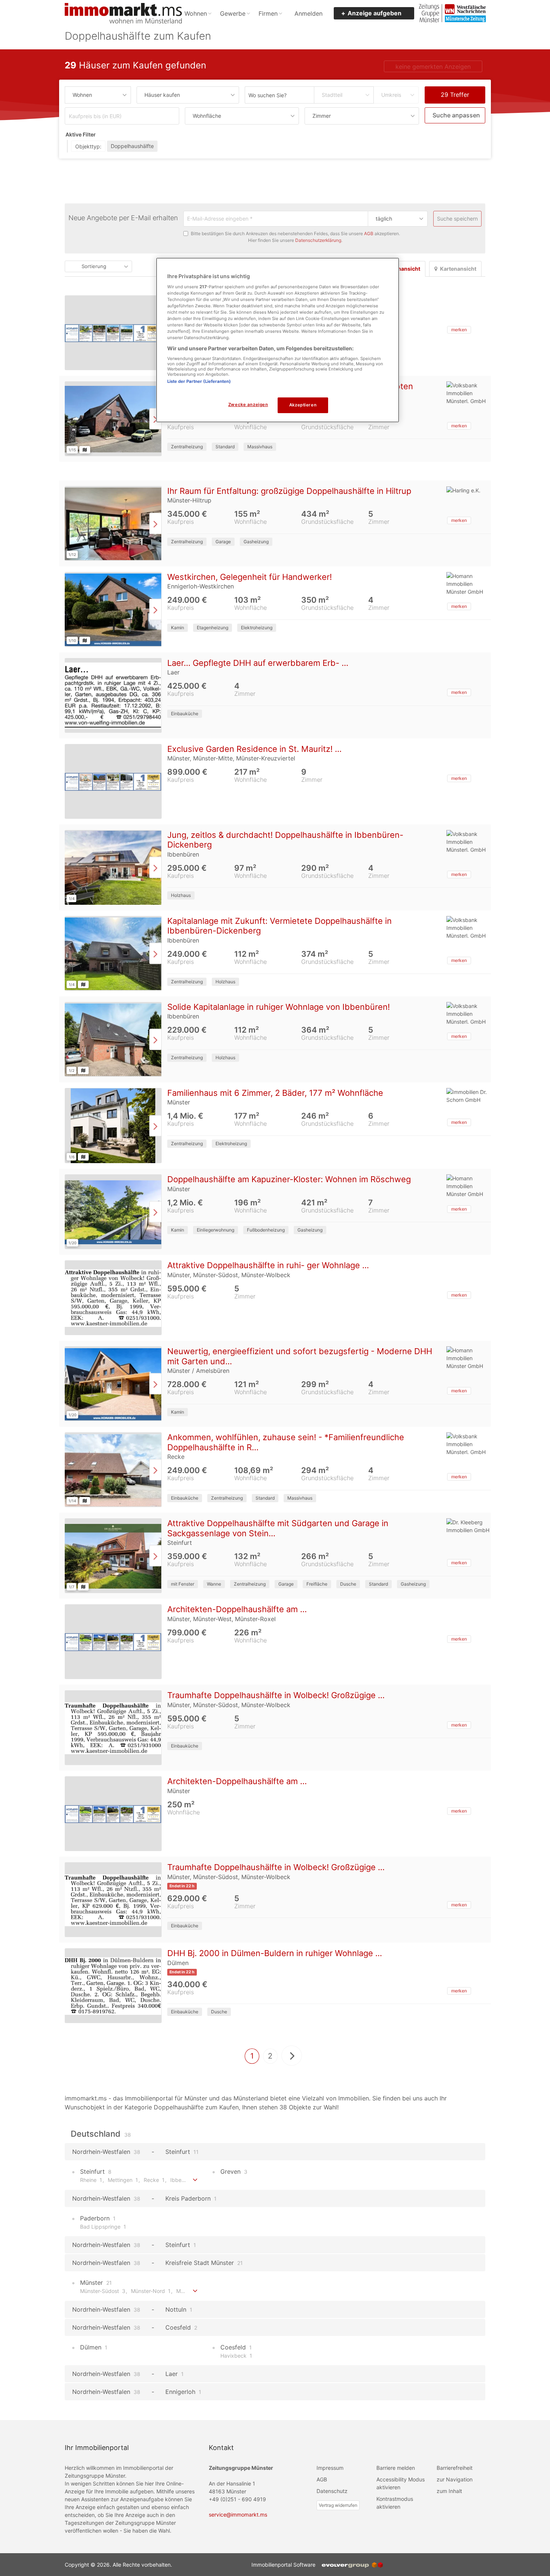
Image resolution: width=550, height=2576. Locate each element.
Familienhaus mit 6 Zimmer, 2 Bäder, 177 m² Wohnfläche (275, 1093)
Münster (95, 2283)
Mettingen (123, 2180)
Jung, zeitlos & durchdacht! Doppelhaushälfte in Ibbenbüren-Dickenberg (285, 840)
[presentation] (155, 419)
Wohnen (196, 13)
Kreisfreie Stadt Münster (204, 2263)
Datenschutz (332, 2491)
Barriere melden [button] (396, 2468)
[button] (459, 330)
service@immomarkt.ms (238, 2515)
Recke (154, 2180)
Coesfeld (181, 2328)
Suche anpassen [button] (456, 115)
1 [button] (252, 2056)
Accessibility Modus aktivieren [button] (401, 2484)
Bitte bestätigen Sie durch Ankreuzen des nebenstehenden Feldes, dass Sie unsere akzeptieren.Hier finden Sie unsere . (295, 237)
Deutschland (101, 2134)
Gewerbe (233, 13)
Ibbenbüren (188, 2180)
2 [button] (270, 2056)
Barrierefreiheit (455, 2468)
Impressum (330, 2468)
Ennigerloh (183, 2392)
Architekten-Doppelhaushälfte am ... (237, 1610)
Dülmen (93, 2348)
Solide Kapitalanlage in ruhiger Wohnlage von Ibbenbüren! (279, 1007)
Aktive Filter (81, 134)
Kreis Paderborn (191, 2199)
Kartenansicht (458, 269)
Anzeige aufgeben (375, 13)
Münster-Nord (151, 2291)
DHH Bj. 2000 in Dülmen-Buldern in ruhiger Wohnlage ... (275, 1953)
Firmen (268, 13)
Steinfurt (182, 2152)
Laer (175, 2374)
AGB (369, 234)
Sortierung (94, 267)
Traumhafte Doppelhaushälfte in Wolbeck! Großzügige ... (276, 1696)
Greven (233, 2172)
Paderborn (97, 2219)
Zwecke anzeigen (248, 405)
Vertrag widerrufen (338, 2506)
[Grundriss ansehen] (85, 450)
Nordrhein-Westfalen (106, 2152)
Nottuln (179, 2310)
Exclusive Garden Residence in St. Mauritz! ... (254, 749)
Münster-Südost (103, 2291)
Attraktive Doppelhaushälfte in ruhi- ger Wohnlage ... (268, 1266)
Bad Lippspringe (103, 2227)
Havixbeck (236, 2356)
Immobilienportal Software (285, 2565)
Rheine (91, 2180)
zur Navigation (455, 2480)
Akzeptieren (303, 405)
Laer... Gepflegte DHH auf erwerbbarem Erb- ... (258, 663)
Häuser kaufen (162, 95)
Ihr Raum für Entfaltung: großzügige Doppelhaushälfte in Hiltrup (289, 491)
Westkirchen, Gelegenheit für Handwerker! (250, 577)
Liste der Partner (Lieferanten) (199, 381)
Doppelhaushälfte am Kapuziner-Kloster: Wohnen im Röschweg (289, 1180)
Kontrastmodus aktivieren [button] (395, 2503)
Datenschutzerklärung (318, 241)
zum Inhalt (449, 2491)
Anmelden (308, 13)
